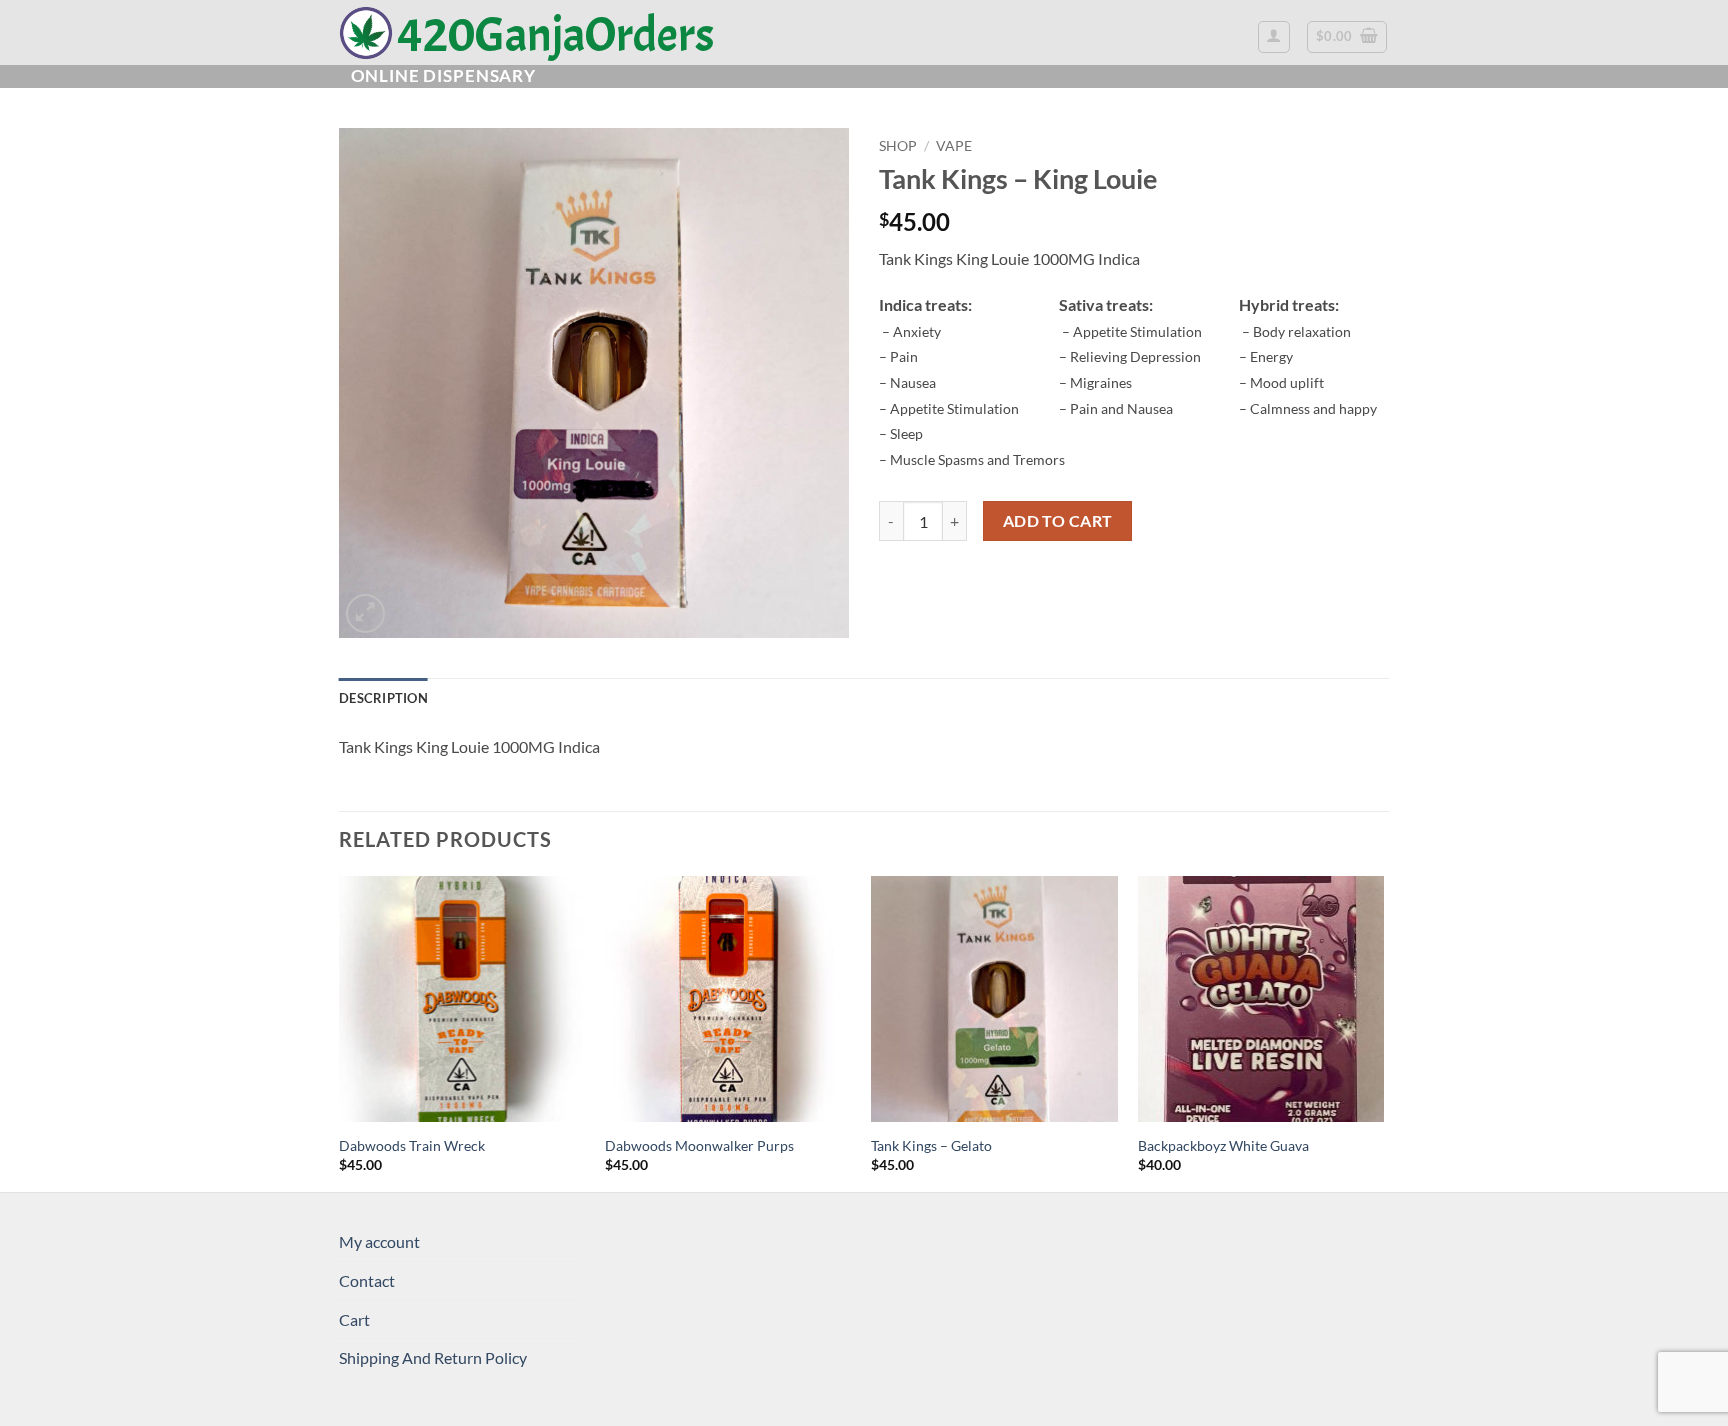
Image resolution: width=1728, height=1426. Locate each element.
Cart (354, 1319)
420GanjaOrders (556, 33)
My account (379, 1241)
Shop (898, 146)
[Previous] (340, 1032)
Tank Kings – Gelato (931, 1145)
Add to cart (1058, 521)
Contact (367, 1280)
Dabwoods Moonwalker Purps (699, 1145)
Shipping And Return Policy (433, 1357)
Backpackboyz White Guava (1223, 1145)
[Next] (1383, 1032)
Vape (954, 146)
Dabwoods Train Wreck (412, 1145)
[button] (1274, 37)
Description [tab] (383, 698)
